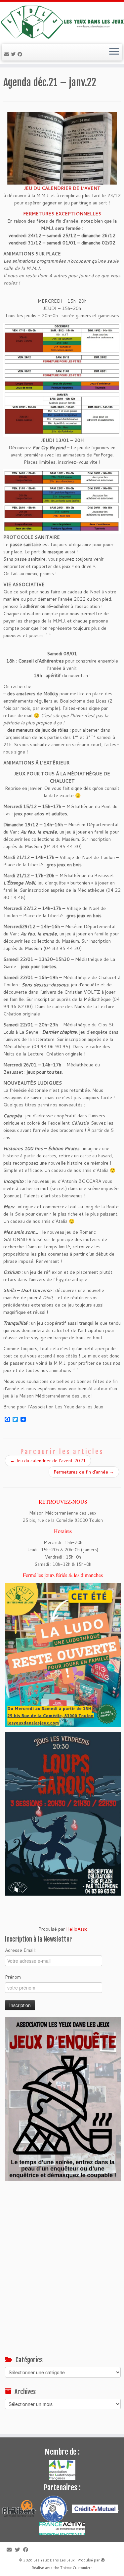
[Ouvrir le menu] (114, 52)
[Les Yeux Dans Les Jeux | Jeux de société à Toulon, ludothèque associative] (62, 22)
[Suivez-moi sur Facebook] (21, 54)
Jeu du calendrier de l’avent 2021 (48, 1461)
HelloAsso (77, 1929)
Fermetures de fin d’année (84, 1472)
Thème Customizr (75, 2568)
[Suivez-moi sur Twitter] (14, 54)
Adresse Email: (20, 1950)
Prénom (13, 1977)
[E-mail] (8, 54)
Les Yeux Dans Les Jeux (54, 2560)
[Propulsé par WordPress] (103, 2559)
